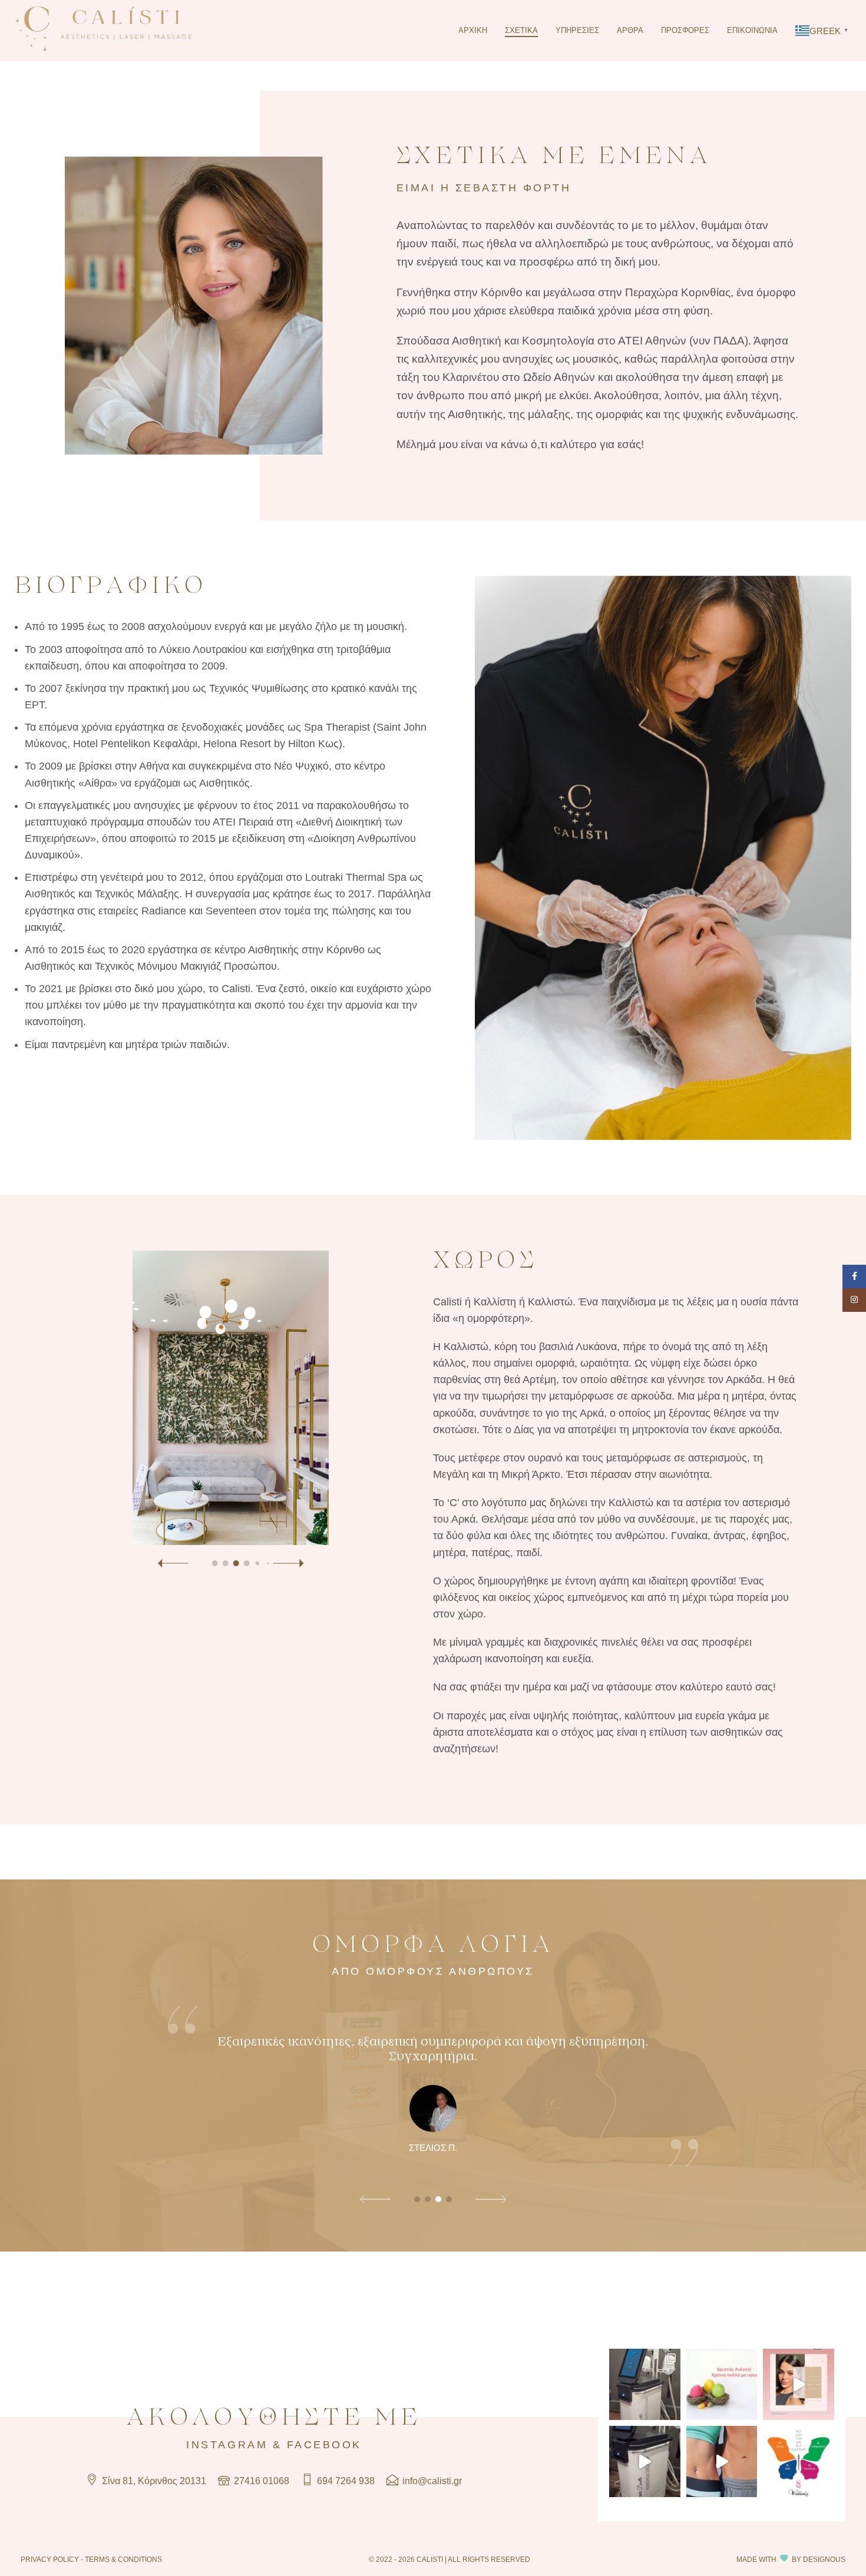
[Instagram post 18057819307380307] (722, 2461)
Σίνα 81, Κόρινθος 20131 (153, 2481)
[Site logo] (103, 30)
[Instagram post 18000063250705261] (799, 2384)
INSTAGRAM (227, 2445)
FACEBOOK (324, 2445)
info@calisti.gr (431, 2481)
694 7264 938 (345, 2481)
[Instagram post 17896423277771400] (799, 2461)
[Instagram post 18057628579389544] (645, 2461)
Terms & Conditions (123, 2559)
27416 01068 (260, 2481)
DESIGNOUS (824, 2559)
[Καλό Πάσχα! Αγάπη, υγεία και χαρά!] (722, 2384)
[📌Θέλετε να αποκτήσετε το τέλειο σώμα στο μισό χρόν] (645, 2384)
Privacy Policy (50, 2559)
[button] (173, 1564)
